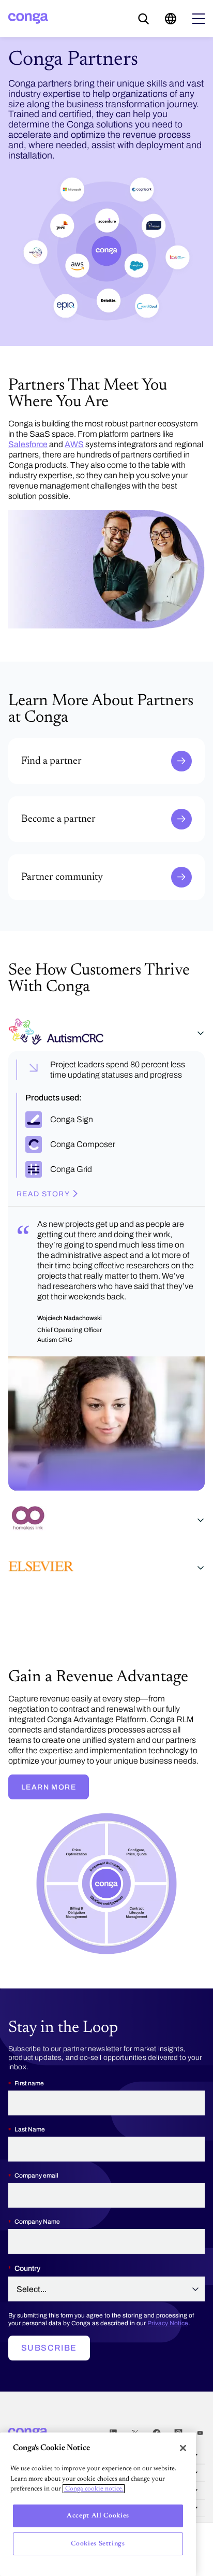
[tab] (106, 1034)
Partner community (41, 858)
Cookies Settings (98, 2544)
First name (29, 2083)
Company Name (37, 2222)
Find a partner (33, 742)
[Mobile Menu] (199, 19)
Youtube (200, 2433)
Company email (36, 2176)
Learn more (49, 1787)
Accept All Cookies (98, 2516)
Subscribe (49, 2348)
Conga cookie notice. (94, 2489)
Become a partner (38, 800)
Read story (43, 1194)
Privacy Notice (168, 2323)
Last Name (30, 2129)
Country (27, 2269)
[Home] (28, 18)
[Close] (183, 2448)
